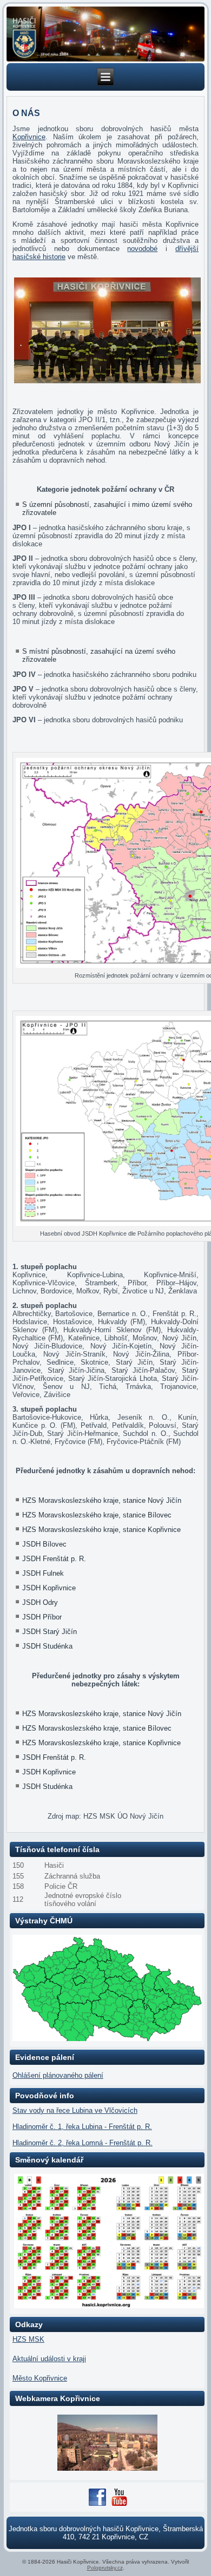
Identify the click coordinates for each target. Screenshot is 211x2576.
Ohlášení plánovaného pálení (58, 2075)
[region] (105, 34)
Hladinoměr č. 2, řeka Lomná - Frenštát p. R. (83, 2143)
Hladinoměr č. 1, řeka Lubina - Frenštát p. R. (82, 2127)
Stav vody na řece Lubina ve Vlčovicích (75, 2110)
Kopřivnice (29, 137)
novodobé (142, 249)
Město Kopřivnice (40, 2378)
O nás (26, 113)
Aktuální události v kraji (49, 2359)
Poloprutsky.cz (105, 2568)
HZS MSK (28, 2339)
